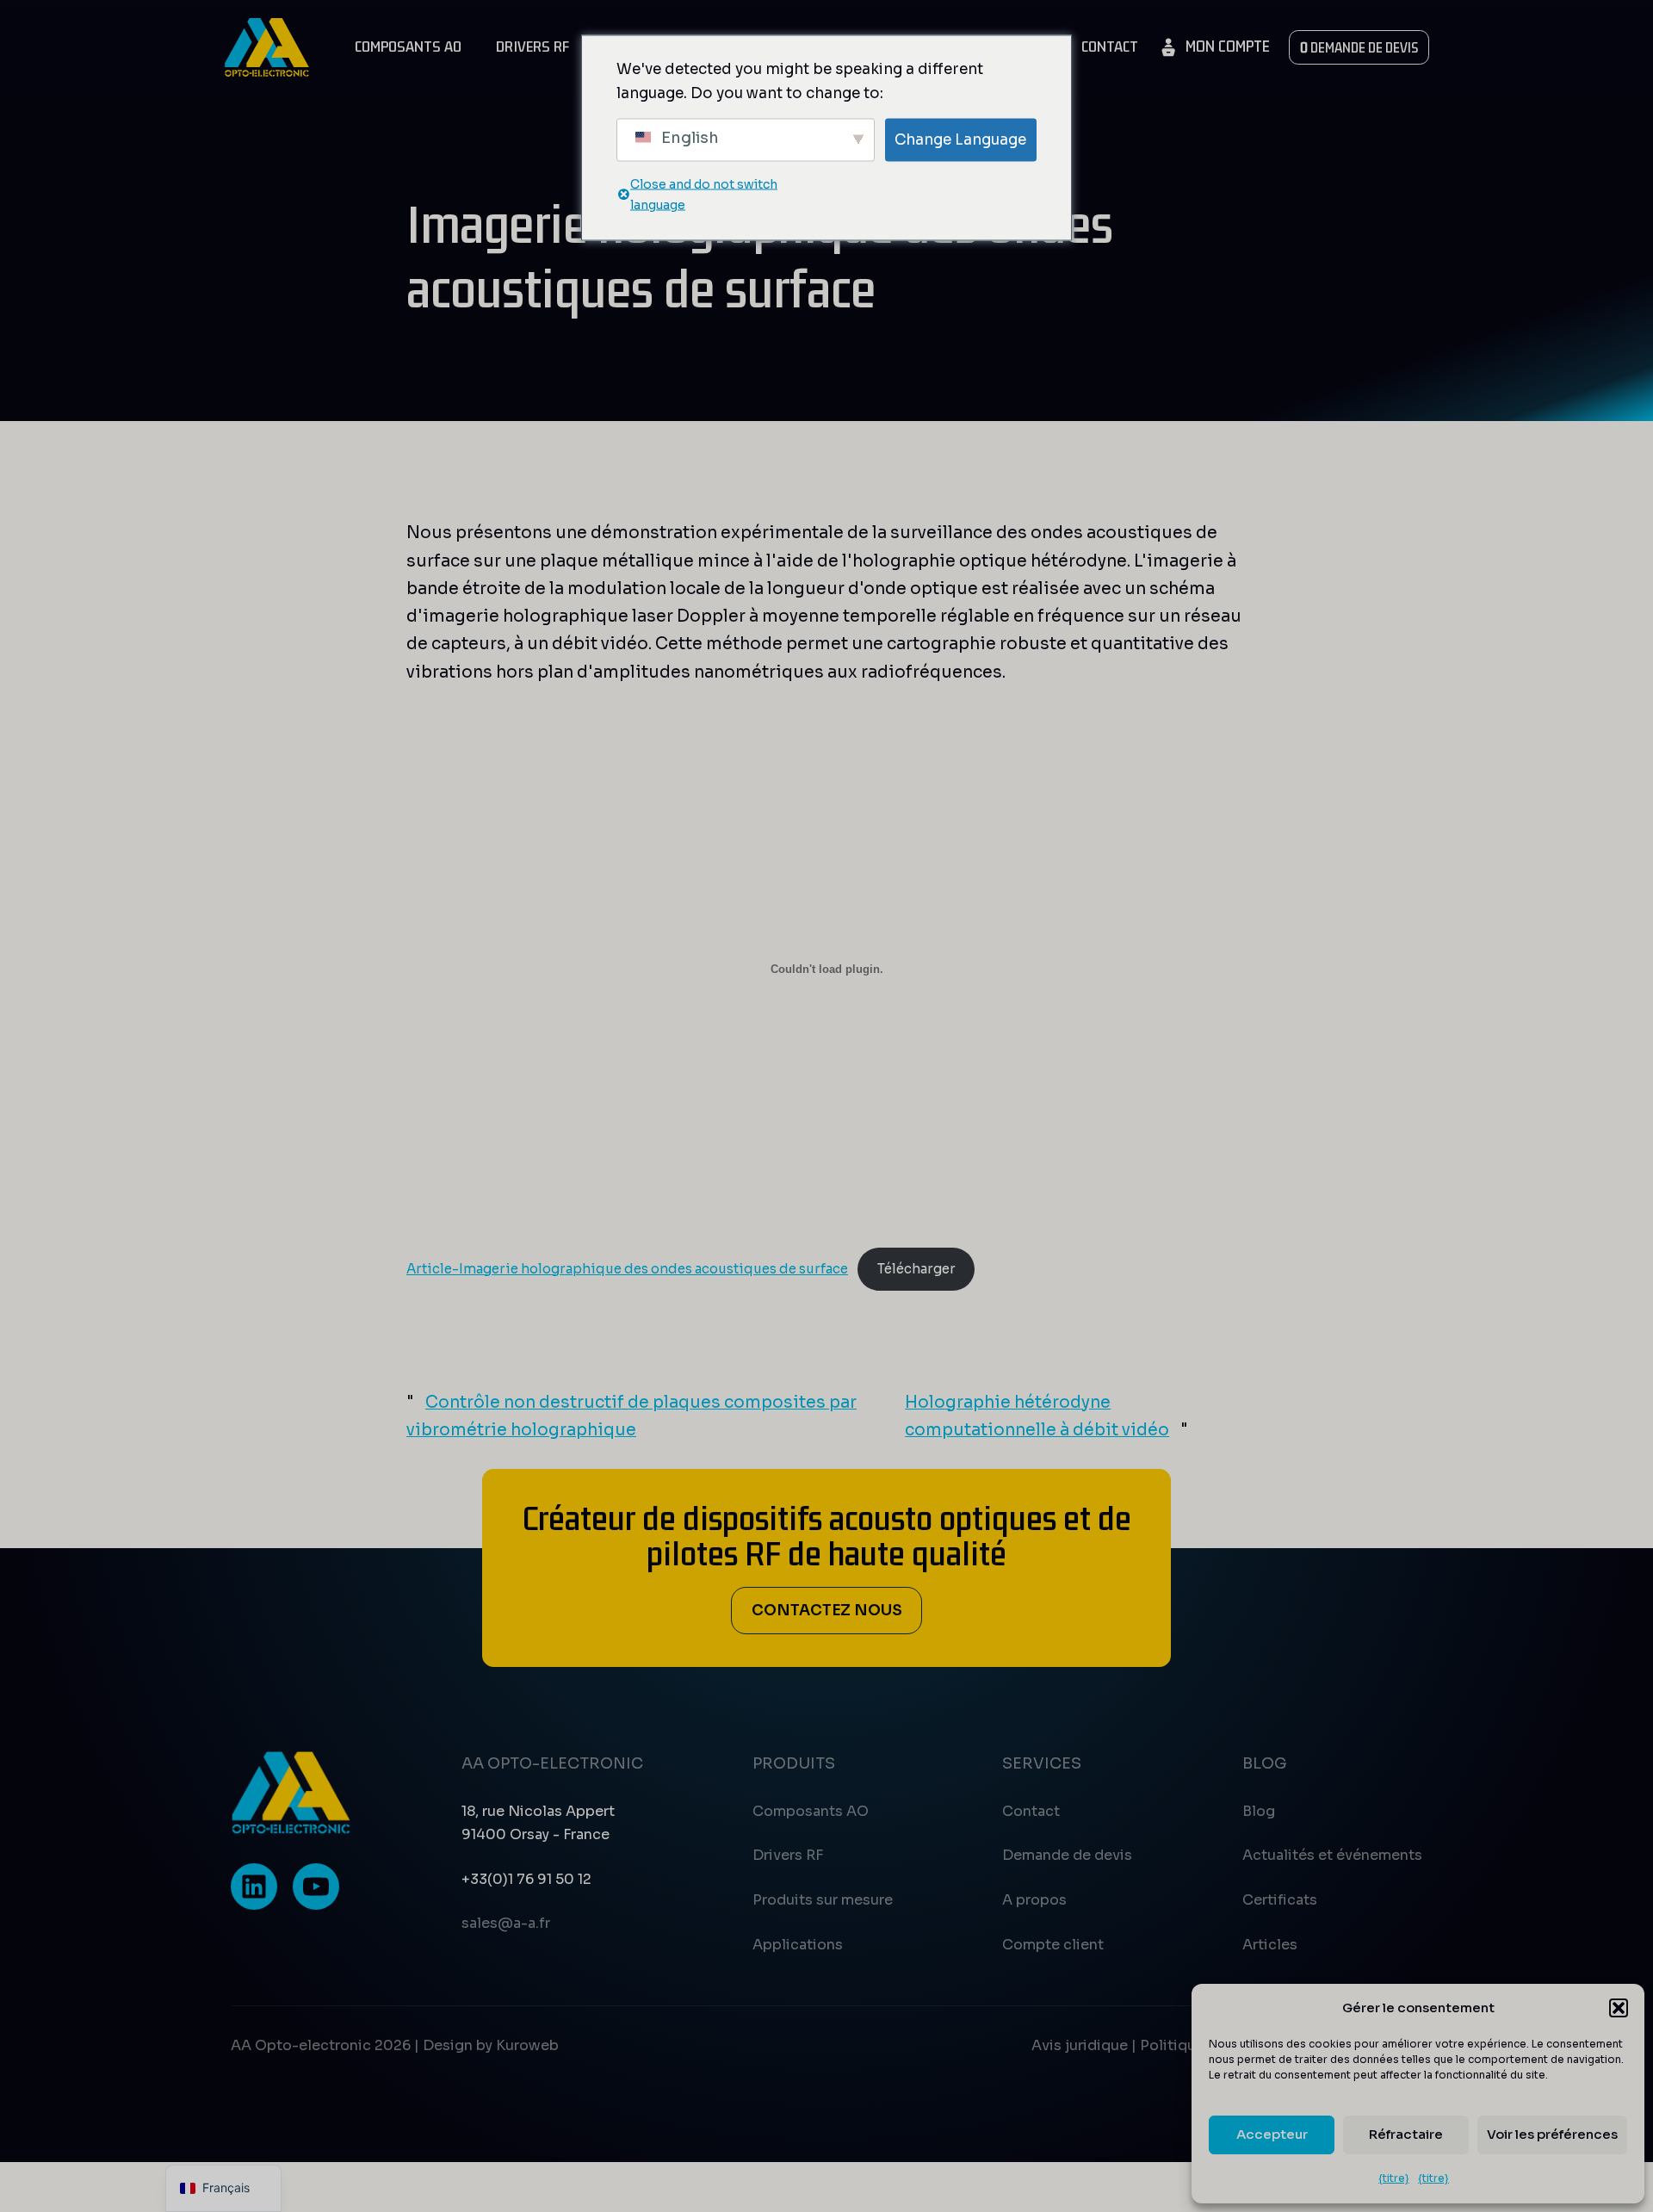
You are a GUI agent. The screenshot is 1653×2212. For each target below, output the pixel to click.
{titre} (1394, 2178)
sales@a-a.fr (506, 1923)
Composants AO (408, 47)
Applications (798, 1945)
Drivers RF (532, 47)
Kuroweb (527, 2045)
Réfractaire (1406, 2134)
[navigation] (223, 2188)
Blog (1259, 1811)
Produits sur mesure (823, 1900)
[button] (1619, 2008)
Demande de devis (1067, 1855)
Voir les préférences (1552, 2134)
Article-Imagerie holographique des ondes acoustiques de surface (627, 1269)
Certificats (1280, 1900)
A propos (1034, 1900)
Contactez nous (827, 1610)
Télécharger (916, 1269)
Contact (1110, 47)
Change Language (960, 139)
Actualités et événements (1332, 1855)
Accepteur (1272, 2134)
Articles (1270, 1945)
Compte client (1053, 1945)
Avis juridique (1080, 2045)
